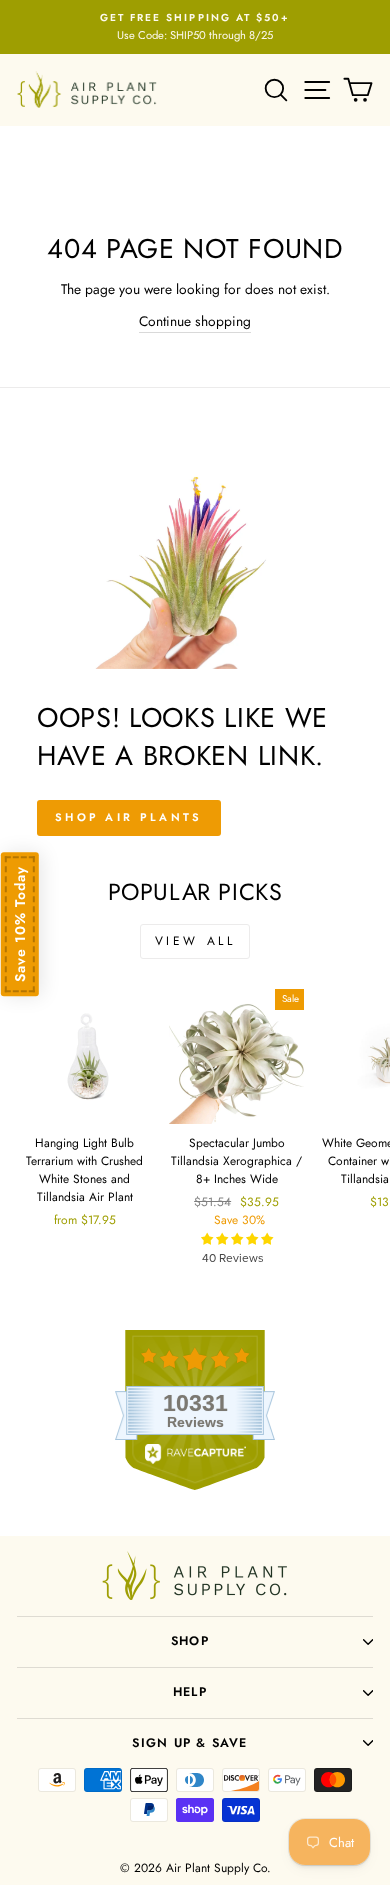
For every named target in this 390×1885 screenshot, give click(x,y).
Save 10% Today (20, 924)
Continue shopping (195, 321)
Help (190, 1692)
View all (195, 941)
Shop (190, 1641)
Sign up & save (189, 1743)
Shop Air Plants (129, 817)
